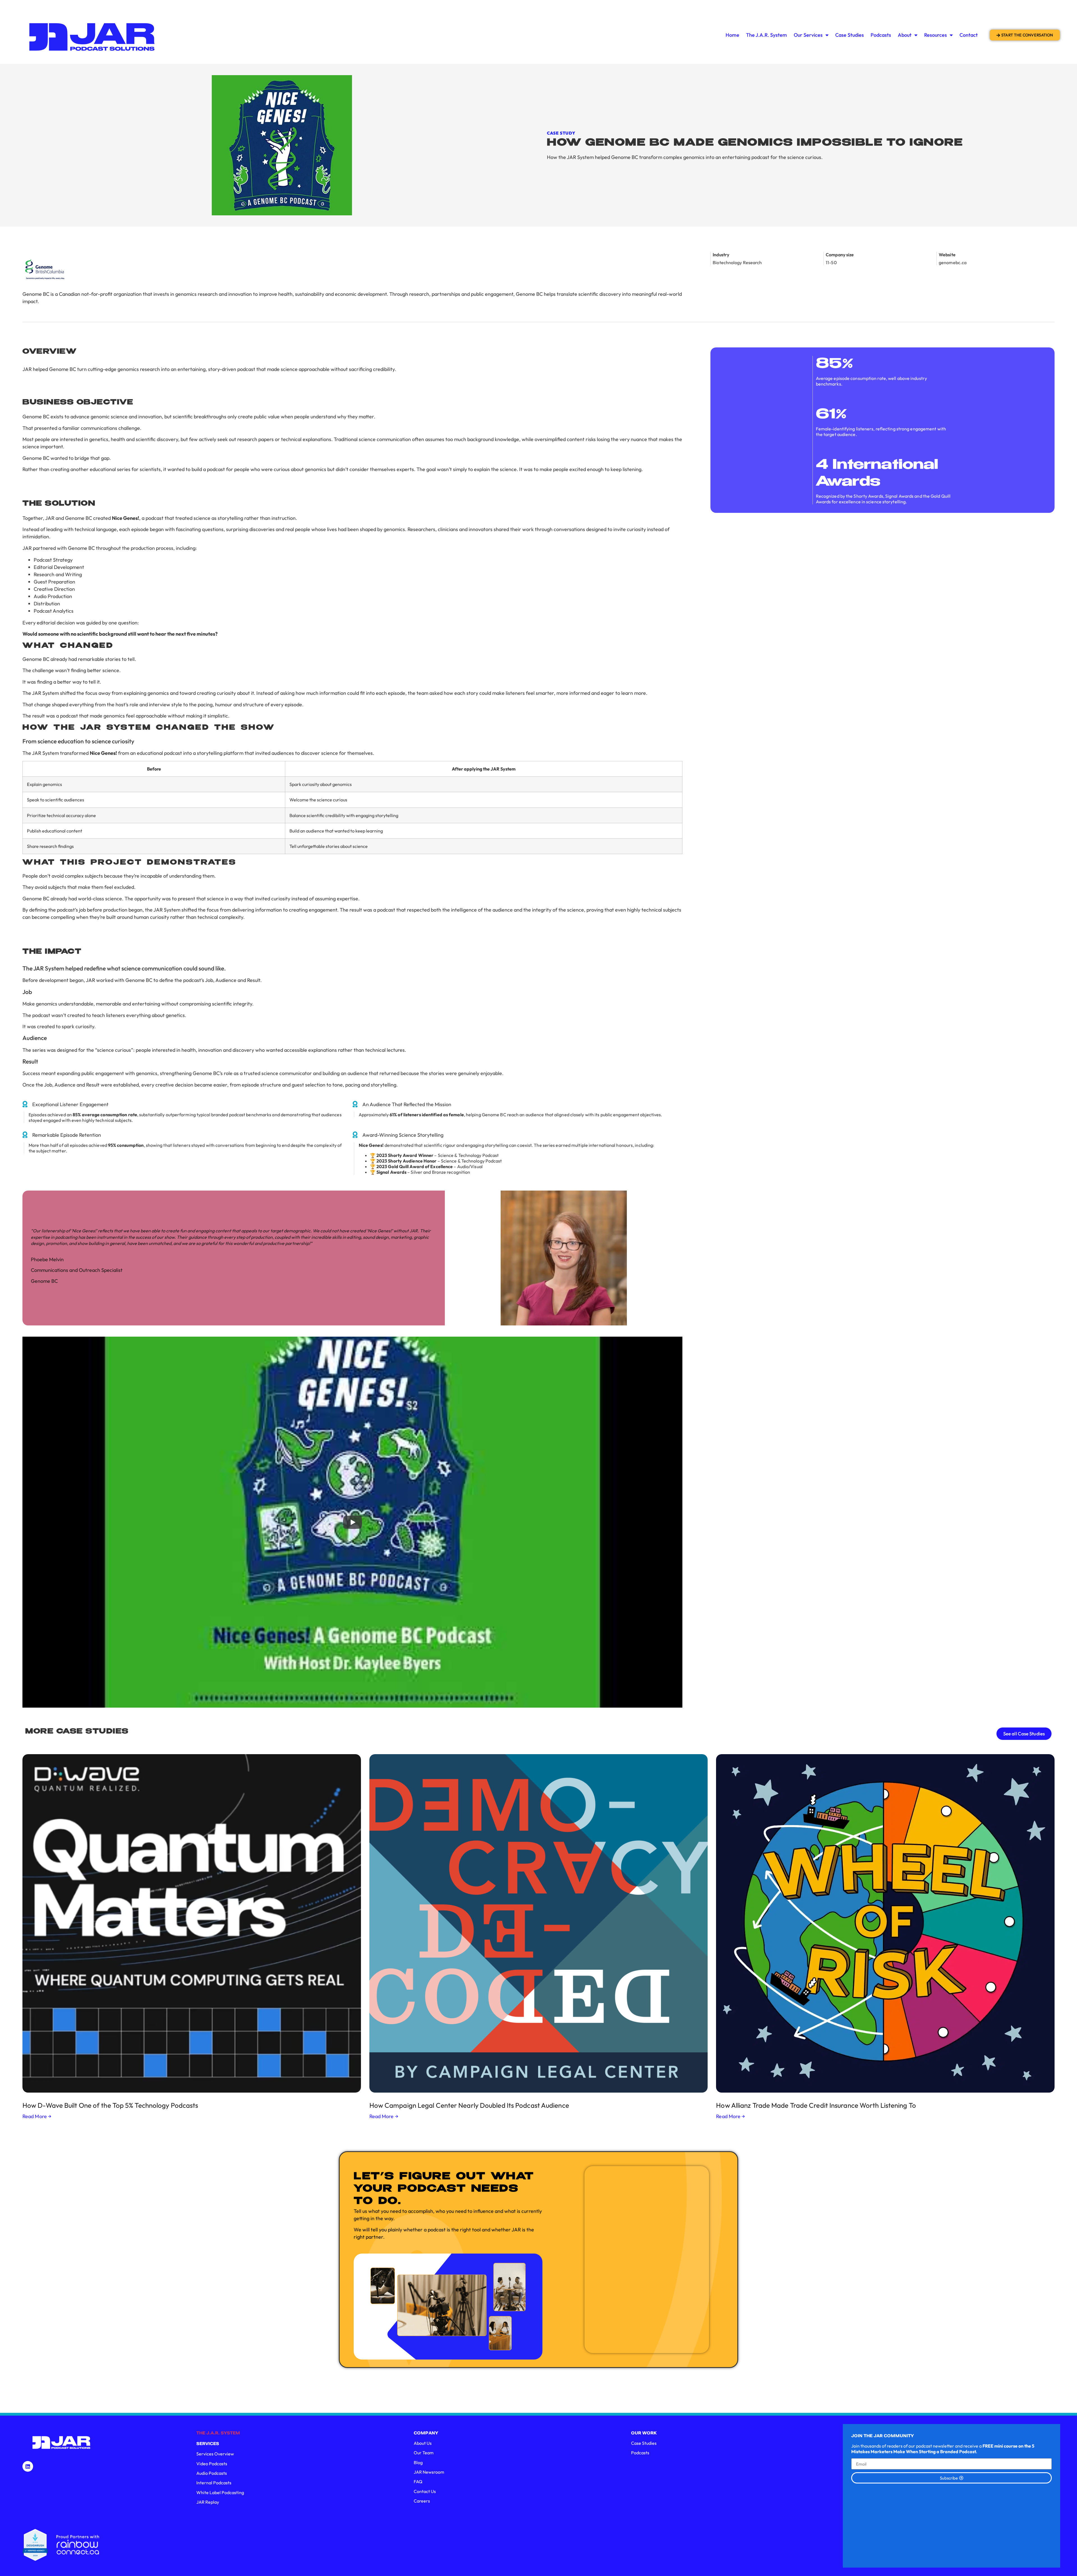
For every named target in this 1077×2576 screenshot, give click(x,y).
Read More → (37, 2116)
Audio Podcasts (212, 2473)
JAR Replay (208, 2502)
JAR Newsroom (429, 2472)
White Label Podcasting (220, 2492)
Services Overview (215, 2454)
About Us (423, 2443)
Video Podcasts (212, 2464)
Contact (969, 35)
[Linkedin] (28, 2466)
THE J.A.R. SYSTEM (218, 2433)
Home (732, 35)
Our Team (424, 2453)
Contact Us (425, 2491)
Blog (418, 2462)
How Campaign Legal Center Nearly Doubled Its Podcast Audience (469, 2105)
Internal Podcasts (214, 2483)
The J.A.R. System (767, 35)
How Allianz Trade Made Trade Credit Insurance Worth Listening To (816, 2105)
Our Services (808, 35)
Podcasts (881, 35)
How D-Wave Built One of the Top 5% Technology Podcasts (110, 2105)
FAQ (418, 2482)
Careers (422, 2501)
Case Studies (850, 35)
